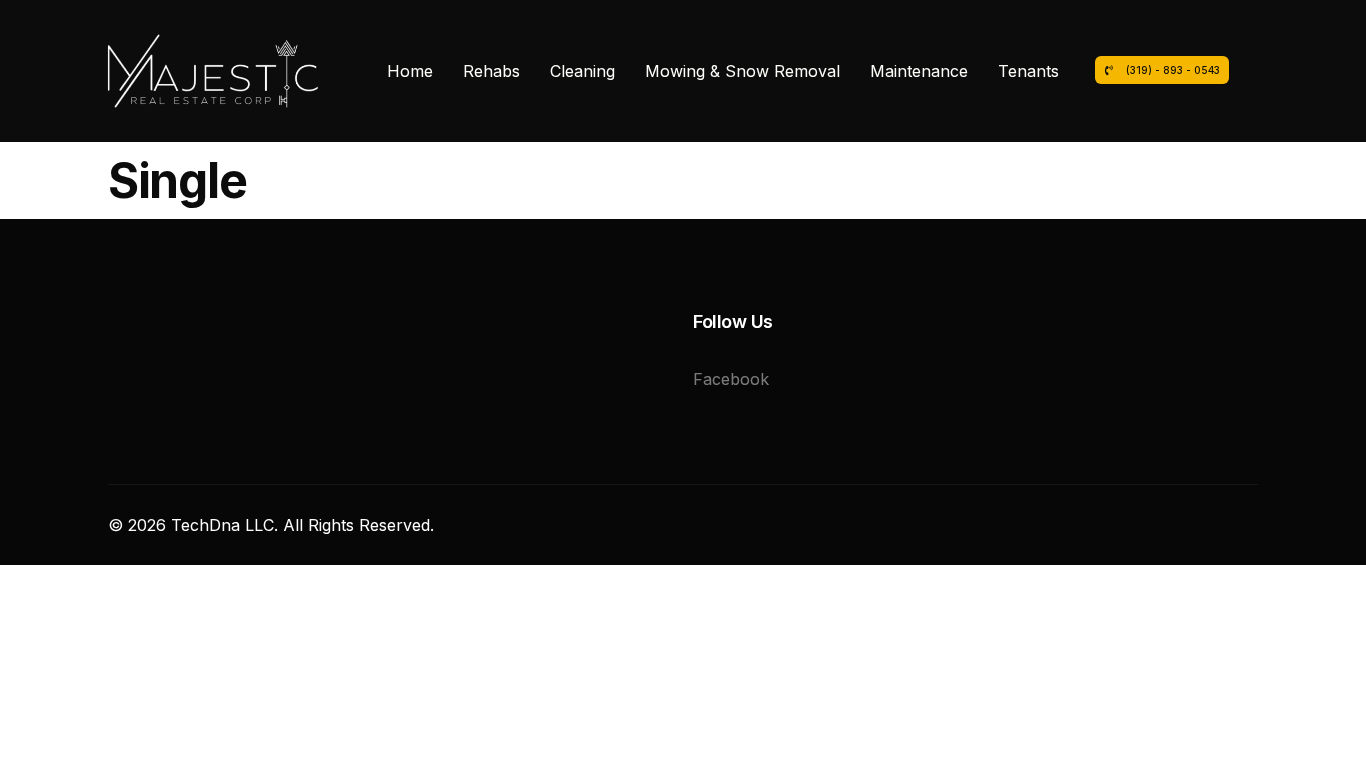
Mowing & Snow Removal (742, 71)
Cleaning (582, 71)
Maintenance (919, 71)
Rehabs (491, 71)
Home (410, 71)
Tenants (1028, 71)
